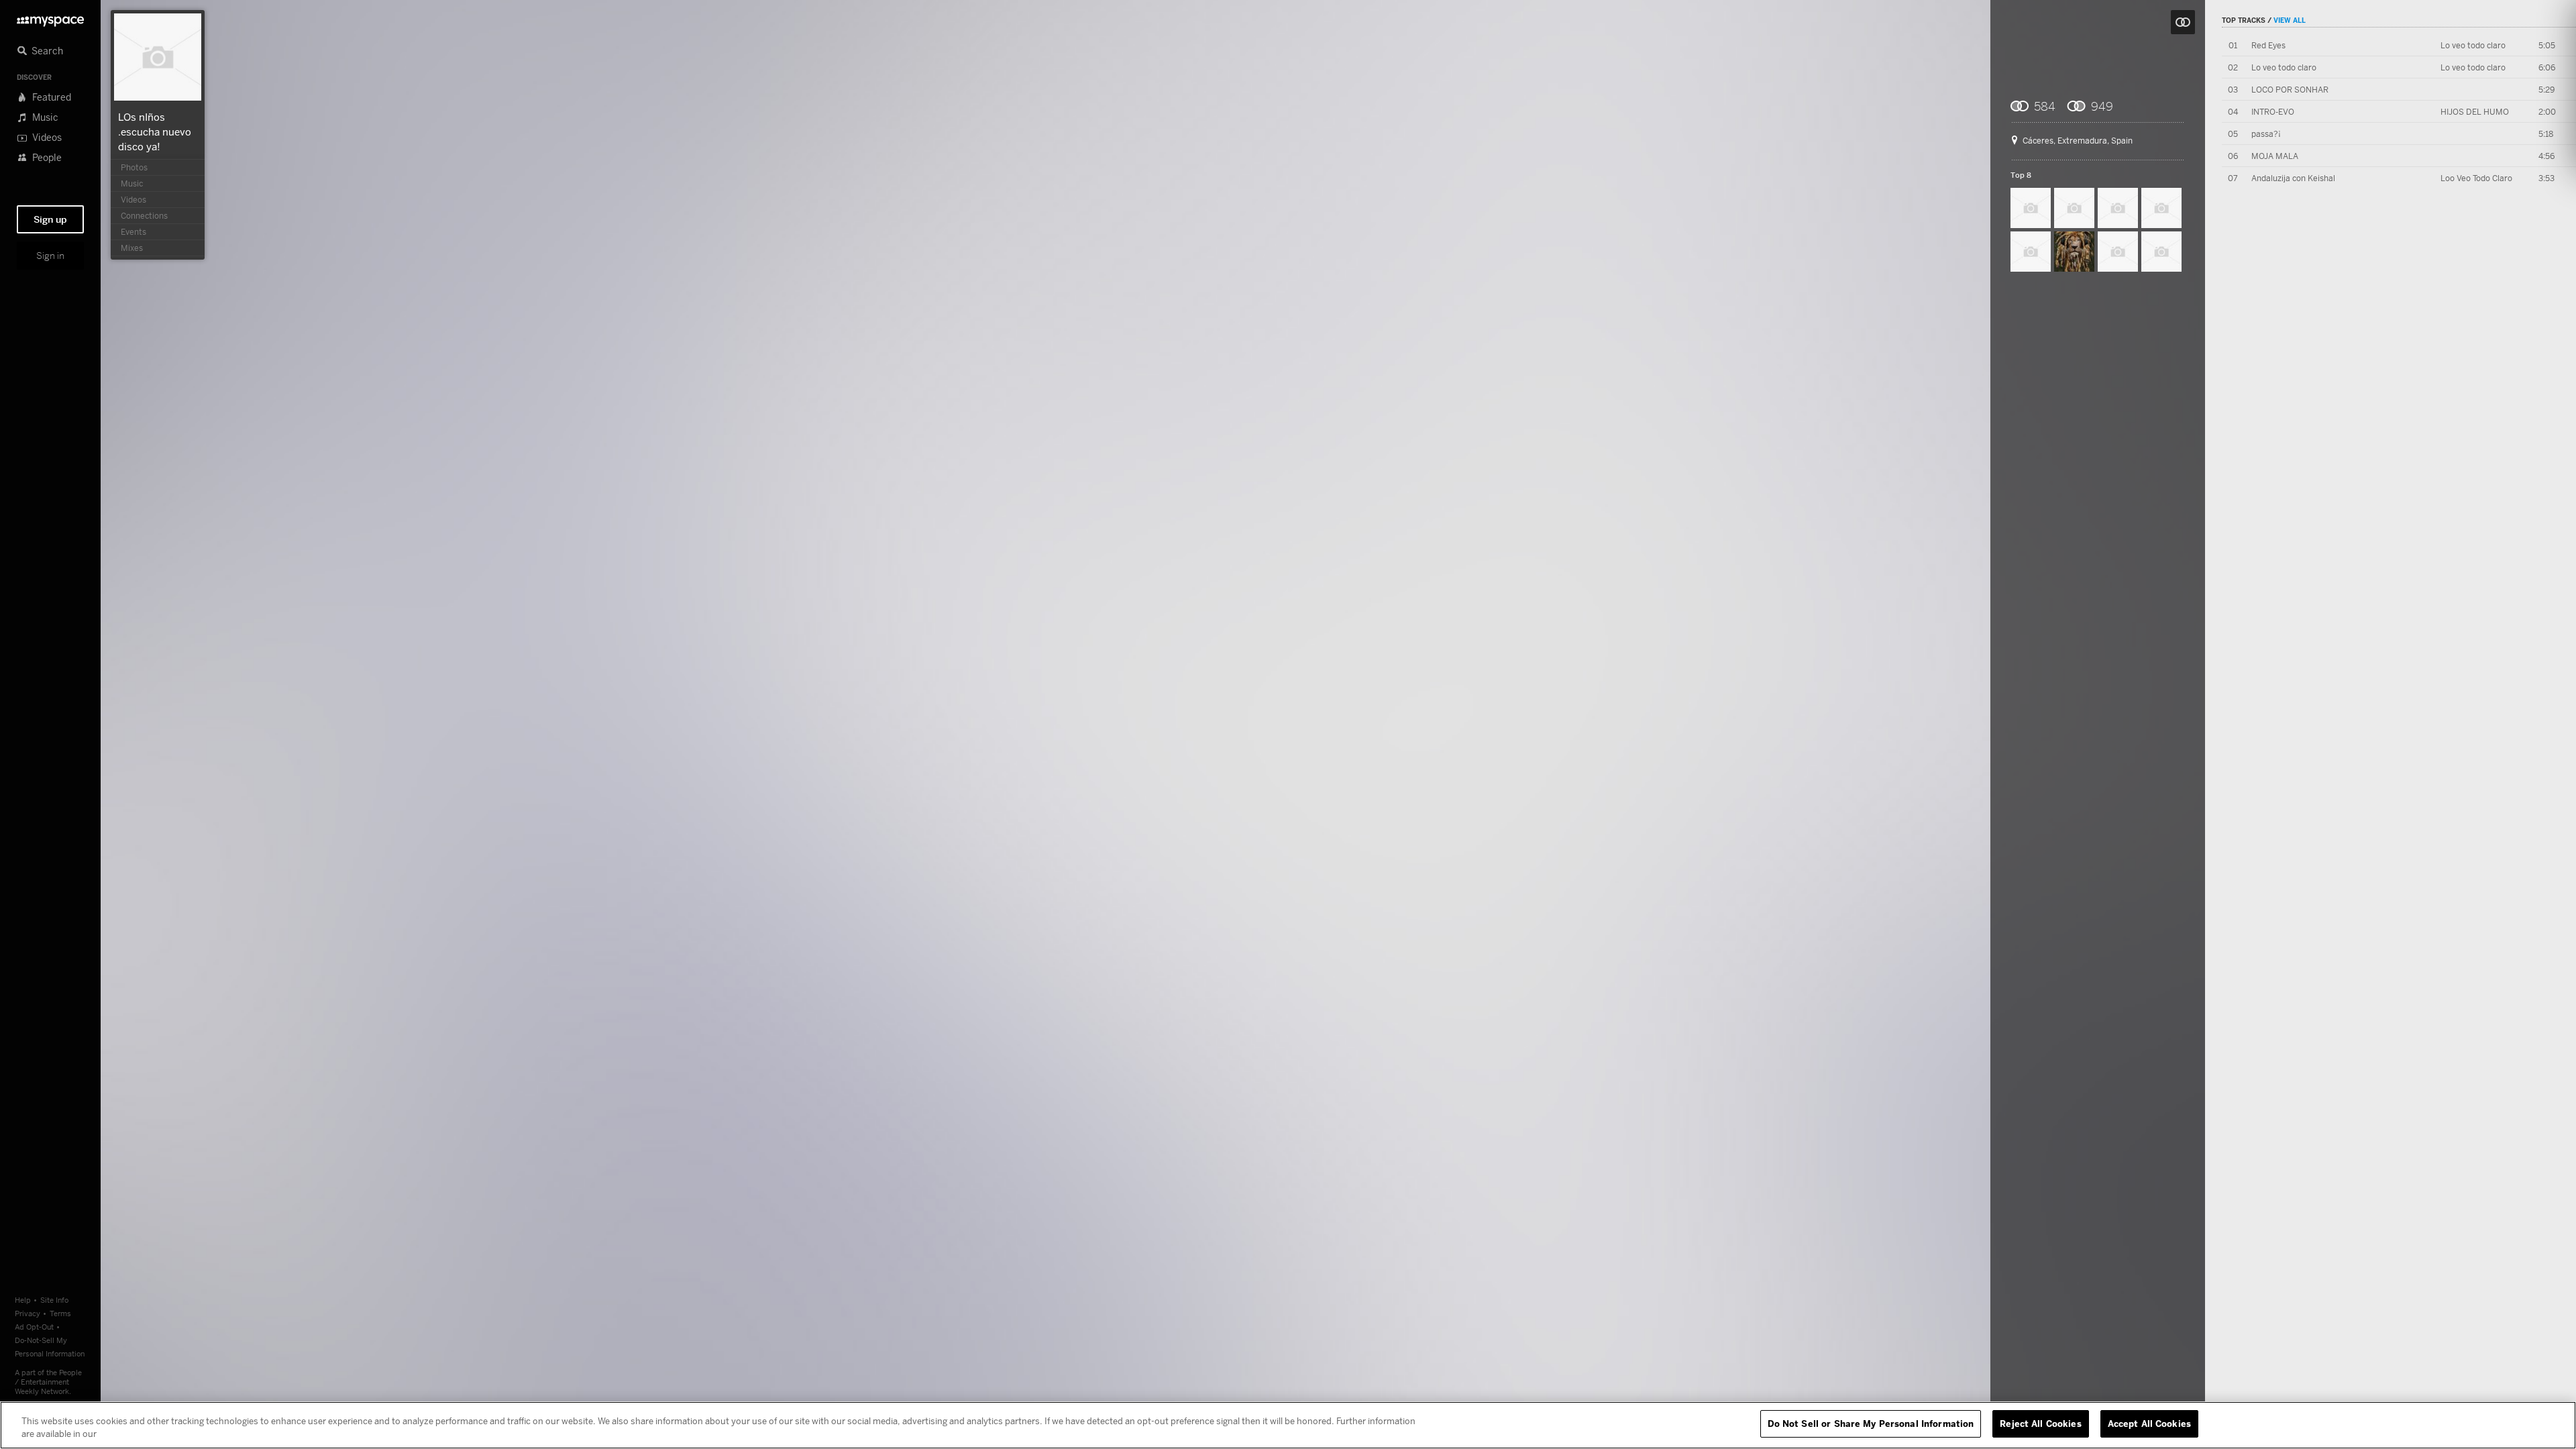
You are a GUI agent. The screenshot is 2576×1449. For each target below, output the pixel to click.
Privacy (28, 1313)
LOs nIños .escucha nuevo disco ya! (155, 131)
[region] (1288, 1425)
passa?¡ (2266, 134)
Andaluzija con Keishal (2293, 178)
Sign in (50, 256)
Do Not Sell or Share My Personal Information (1871, 1424)
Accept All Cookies (2149, 1424)
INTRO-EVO (2273, 112)
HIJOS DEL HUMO (2475, 112)
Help (23, 1300)
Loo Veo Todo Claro (2476, 178)
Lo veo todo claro (2473, 45)
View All (2290, 20)
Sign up (50, 219)
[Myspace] (50, 18)
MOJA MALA (2275, 156)
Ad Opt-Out (34, 1327)
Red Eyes (2268, 45)
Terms (60, 1313)
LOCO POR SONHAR (2290, 90)
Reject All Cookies (2040, 1424)
